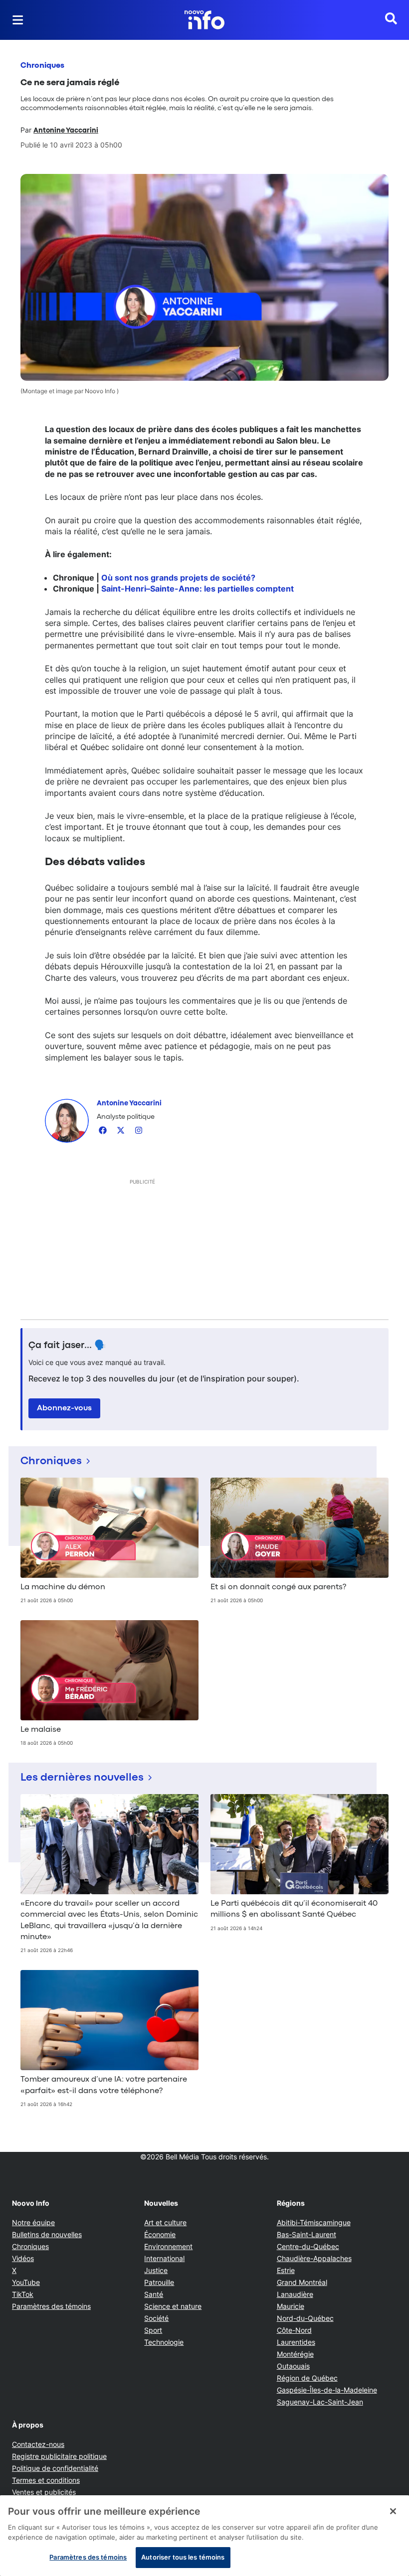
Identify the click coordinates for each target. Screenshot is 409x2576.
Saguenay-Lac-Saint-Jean (320, 2402)
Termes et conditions (46, 2480)
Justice (156, 2270)
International (164, 2258)
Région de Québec (307, 2378)
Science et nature (173, 2306)
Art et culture (165, 2222)
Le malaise (41, 1730)
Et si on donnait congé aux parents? (278, 1587)
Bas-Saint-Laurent (307, 2234)
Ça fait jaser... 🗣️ (67, 1346)
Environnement (168, 2246)
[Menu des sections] (18, 20)
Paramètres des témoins (51, 2306)
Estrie (286, 2270)
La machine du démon (63, 1587)
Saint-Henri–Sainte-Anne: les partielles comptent (198, 589)
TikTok (23, 2294)
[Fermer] (393, 2511)
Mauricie (291, 2306)
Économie (160, 2234)
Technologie (164, 2342)
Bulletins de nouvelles (47, 2234)
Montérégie (295, 2354)
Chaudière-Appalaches (314, 2258)
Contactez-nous (38, 2444)
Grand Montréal (302, 2282)
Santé (154, 2294)
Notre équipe (33, 2222)
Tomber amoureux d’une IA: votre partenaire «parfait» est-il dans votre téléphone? (104, 2085)
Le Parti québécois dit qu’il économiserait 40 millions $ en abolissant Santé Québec (294, 1909)
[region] (204, 2536)
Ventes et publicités (44, 2492)
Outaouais (293, 2366)
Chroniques (42, 66)
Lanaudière (295, 2294)
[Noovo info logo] (204, 20)
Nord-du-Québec (305, 2318)
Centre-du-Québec (308, 2246)
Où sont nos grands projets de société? (178, 578)
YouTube (26, 2282)
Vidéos (23, 2258)
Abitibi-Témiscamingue (314, 2222)
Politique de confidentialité (55, 2468)
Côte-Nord (294, 2330)
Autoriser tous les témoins (183, 2557)
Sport (153, 2330)
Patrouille (159, 2282)
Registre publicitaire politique (59, 2456)
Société (156, 2318)
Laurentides (296, 2342)
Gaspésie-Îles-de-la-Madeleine (327, 2390)
